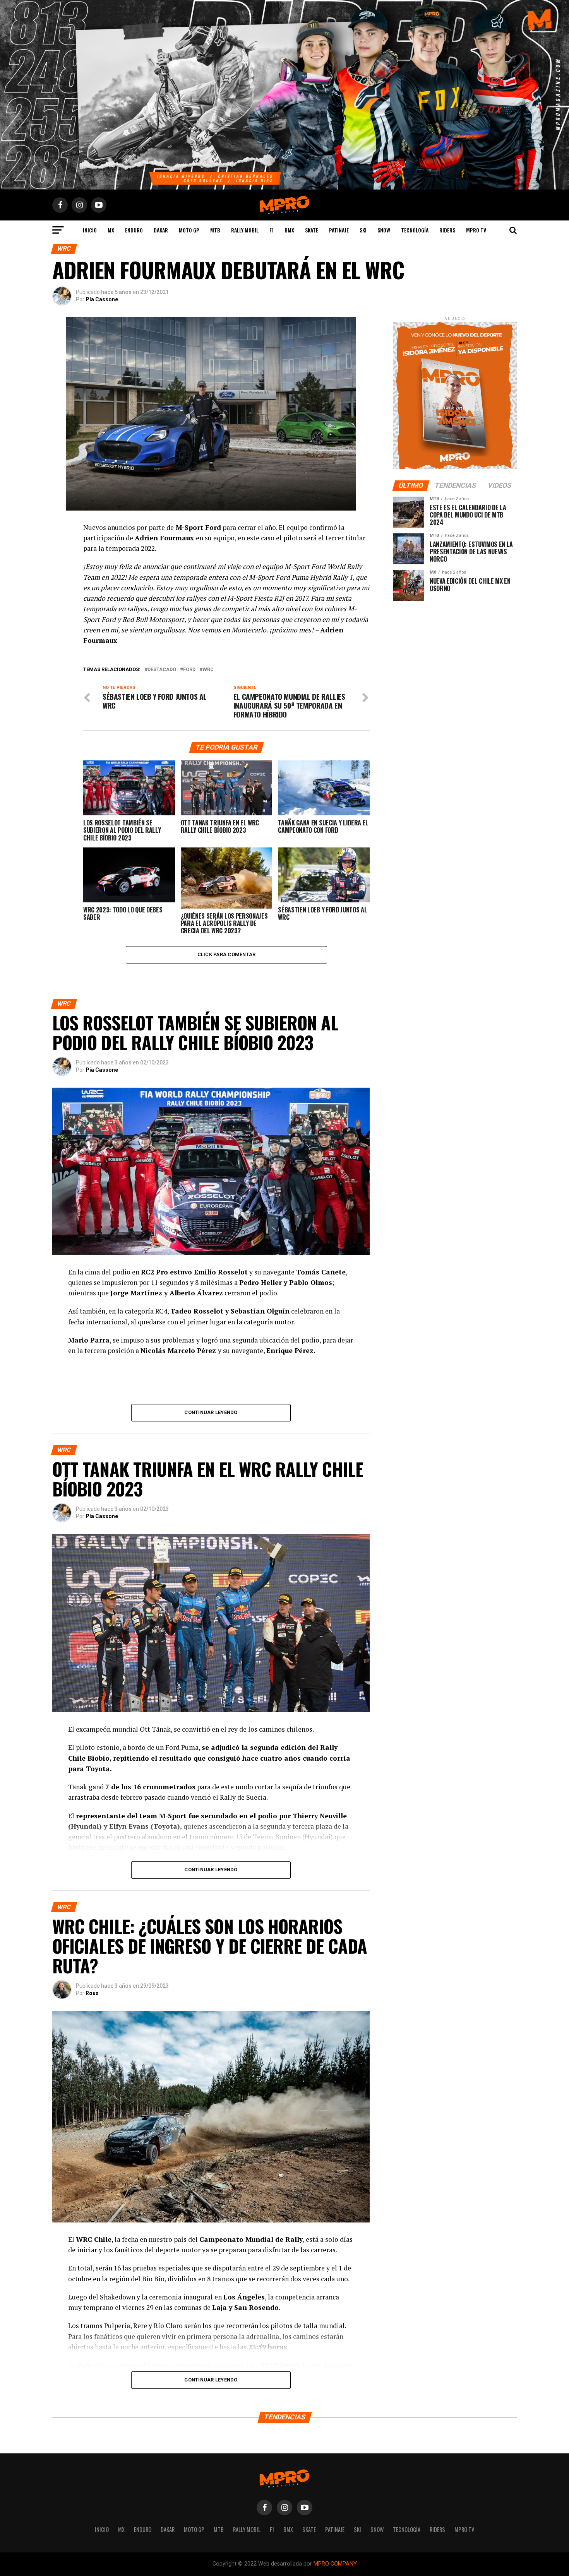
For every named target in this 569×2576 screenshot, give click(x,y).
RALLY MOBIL (245, 230)
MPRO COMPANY (335, 2564)
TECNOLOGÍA (415, 230)
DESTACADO (162, 670)
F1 (272, 230)
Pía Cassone (102, 299)
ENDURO (134, 230)
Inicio (90, 230)
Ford (189, 670)
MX (111, 230)
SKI (363, 230)
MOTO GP (189, 230)
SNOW (384, 230)
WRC (208, 670)
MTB (215, 230)
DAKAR (161, 230)
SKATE (312, 230)
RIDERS (447, 230)
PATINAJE (339, 230)
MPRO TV (476, 230)
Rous (92, 1993)
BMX (289, 230)
